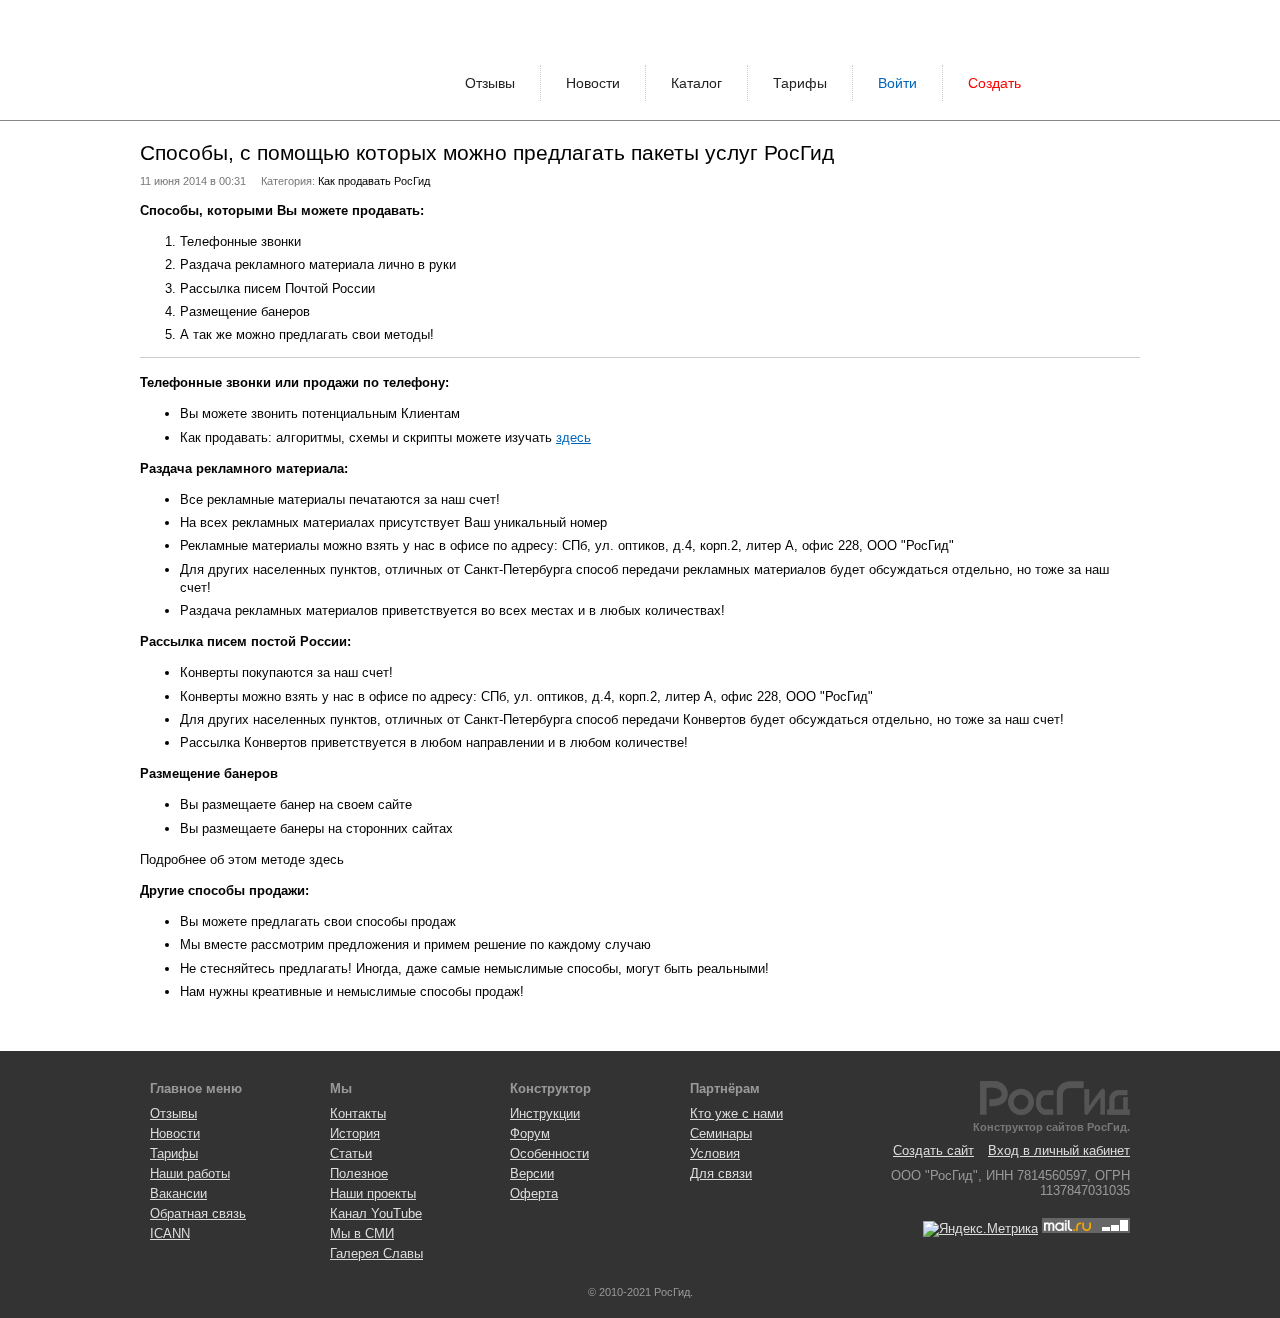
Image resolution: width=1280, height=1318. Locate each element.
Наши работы (190, 1173)
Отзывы (490, 83)
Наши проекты (373, 1193)
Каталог (696, 83)
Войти (897, 83)
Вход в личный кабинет (1059, 1150)
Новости (593, 83)
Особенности (549, 1153)
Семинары (721, 1133)
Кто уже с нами (736, 1113)
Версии (532, 1173)
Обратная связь (198, 1213)
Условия (715, 1153)
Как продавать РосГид (374, 181)
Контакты (358, 1113)
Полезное (359, 1173)
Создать (994, 83)
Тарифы (800, 83)
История (355, 1133)
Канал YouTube (376, 1213)
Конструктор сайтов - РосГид (215, 60)
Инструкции (545, 1113)
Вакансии (178, 1193)
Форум (530, 1133)
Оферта (534, 1193)
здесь (573, 437)
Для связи (721, 1173)
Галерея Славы (376, 1253)
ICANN (170, 1233)
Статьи (351, 1153)
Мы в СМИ (362, 1233)
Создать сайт (933, 1150)
